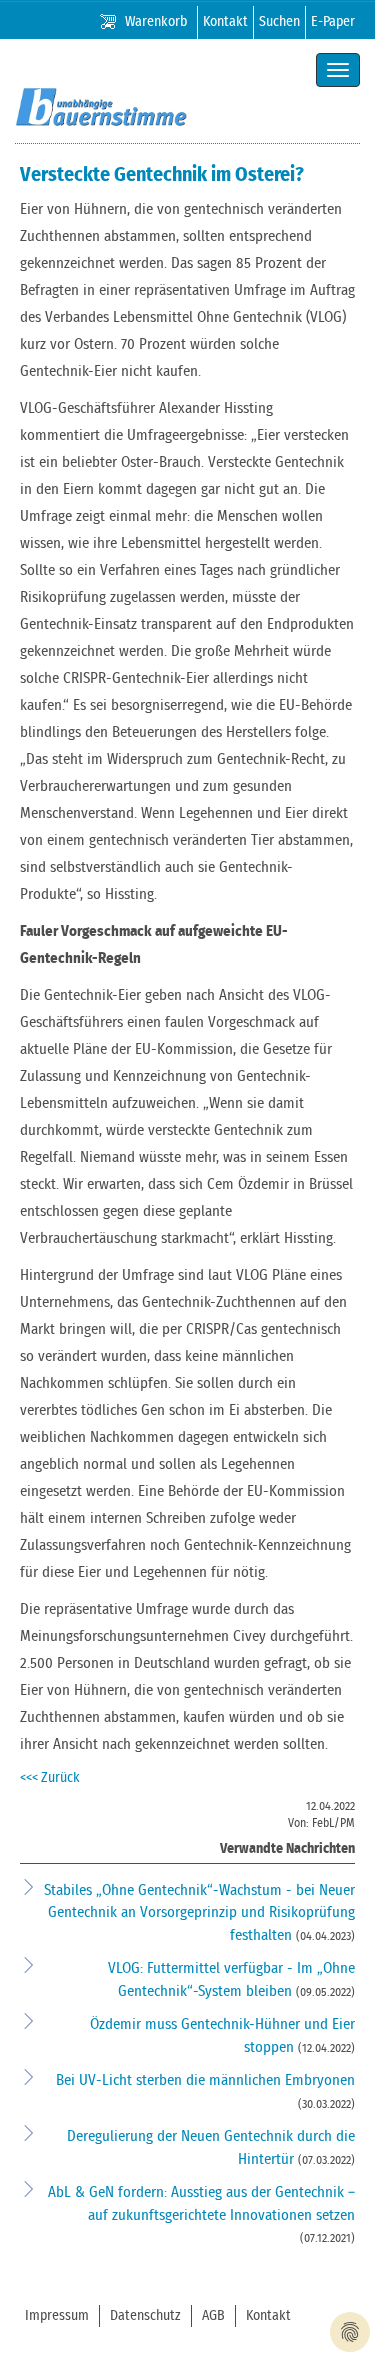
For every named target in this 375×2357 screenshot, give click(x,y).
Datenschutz (145, 2316)
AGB (213, 2316)
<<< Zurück (50, 1778)
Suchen (279, 22)
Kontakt (225, 22)
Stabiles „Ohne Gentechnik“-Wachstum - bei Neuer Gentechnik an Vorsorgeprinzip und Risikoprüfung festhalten (199, 1913)
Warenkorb (156, 22)
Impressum (57, 2316)
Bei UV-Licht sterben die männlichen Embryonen (205, 2080)
